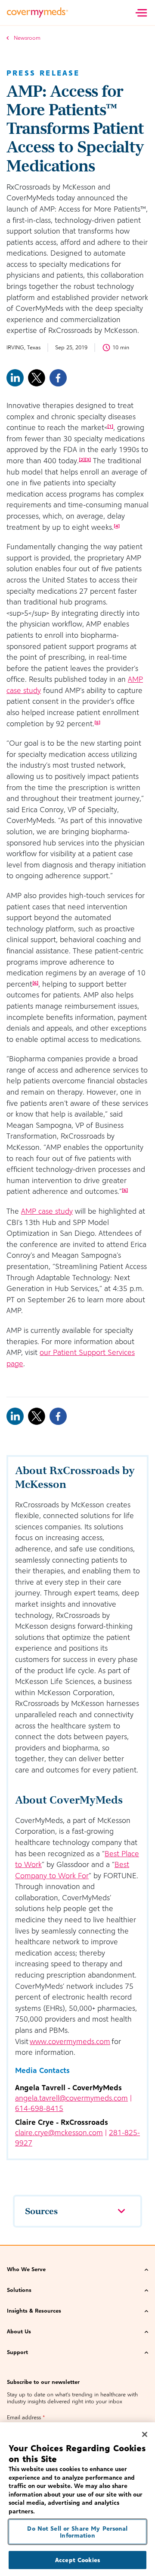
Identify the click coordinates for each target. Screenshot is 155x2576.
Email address (26, 2417)
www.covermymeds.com (70, 2041)
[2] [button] (82, 459)
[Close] (145, 2434)
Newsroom (27, 38)
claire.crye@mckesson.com (59, 2133)
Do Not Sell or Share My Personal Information (77, 2532)
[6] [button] (35, 983)
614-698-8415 (39, 2108)
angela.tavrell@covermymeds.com (71, 2098)
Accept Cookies (77, 2560)
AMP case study (47, 1211)
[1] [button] (110, 426)
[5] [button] (97, 722)
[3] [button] (88, 459)
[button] (77, 2270)
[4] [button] (117, 526)
